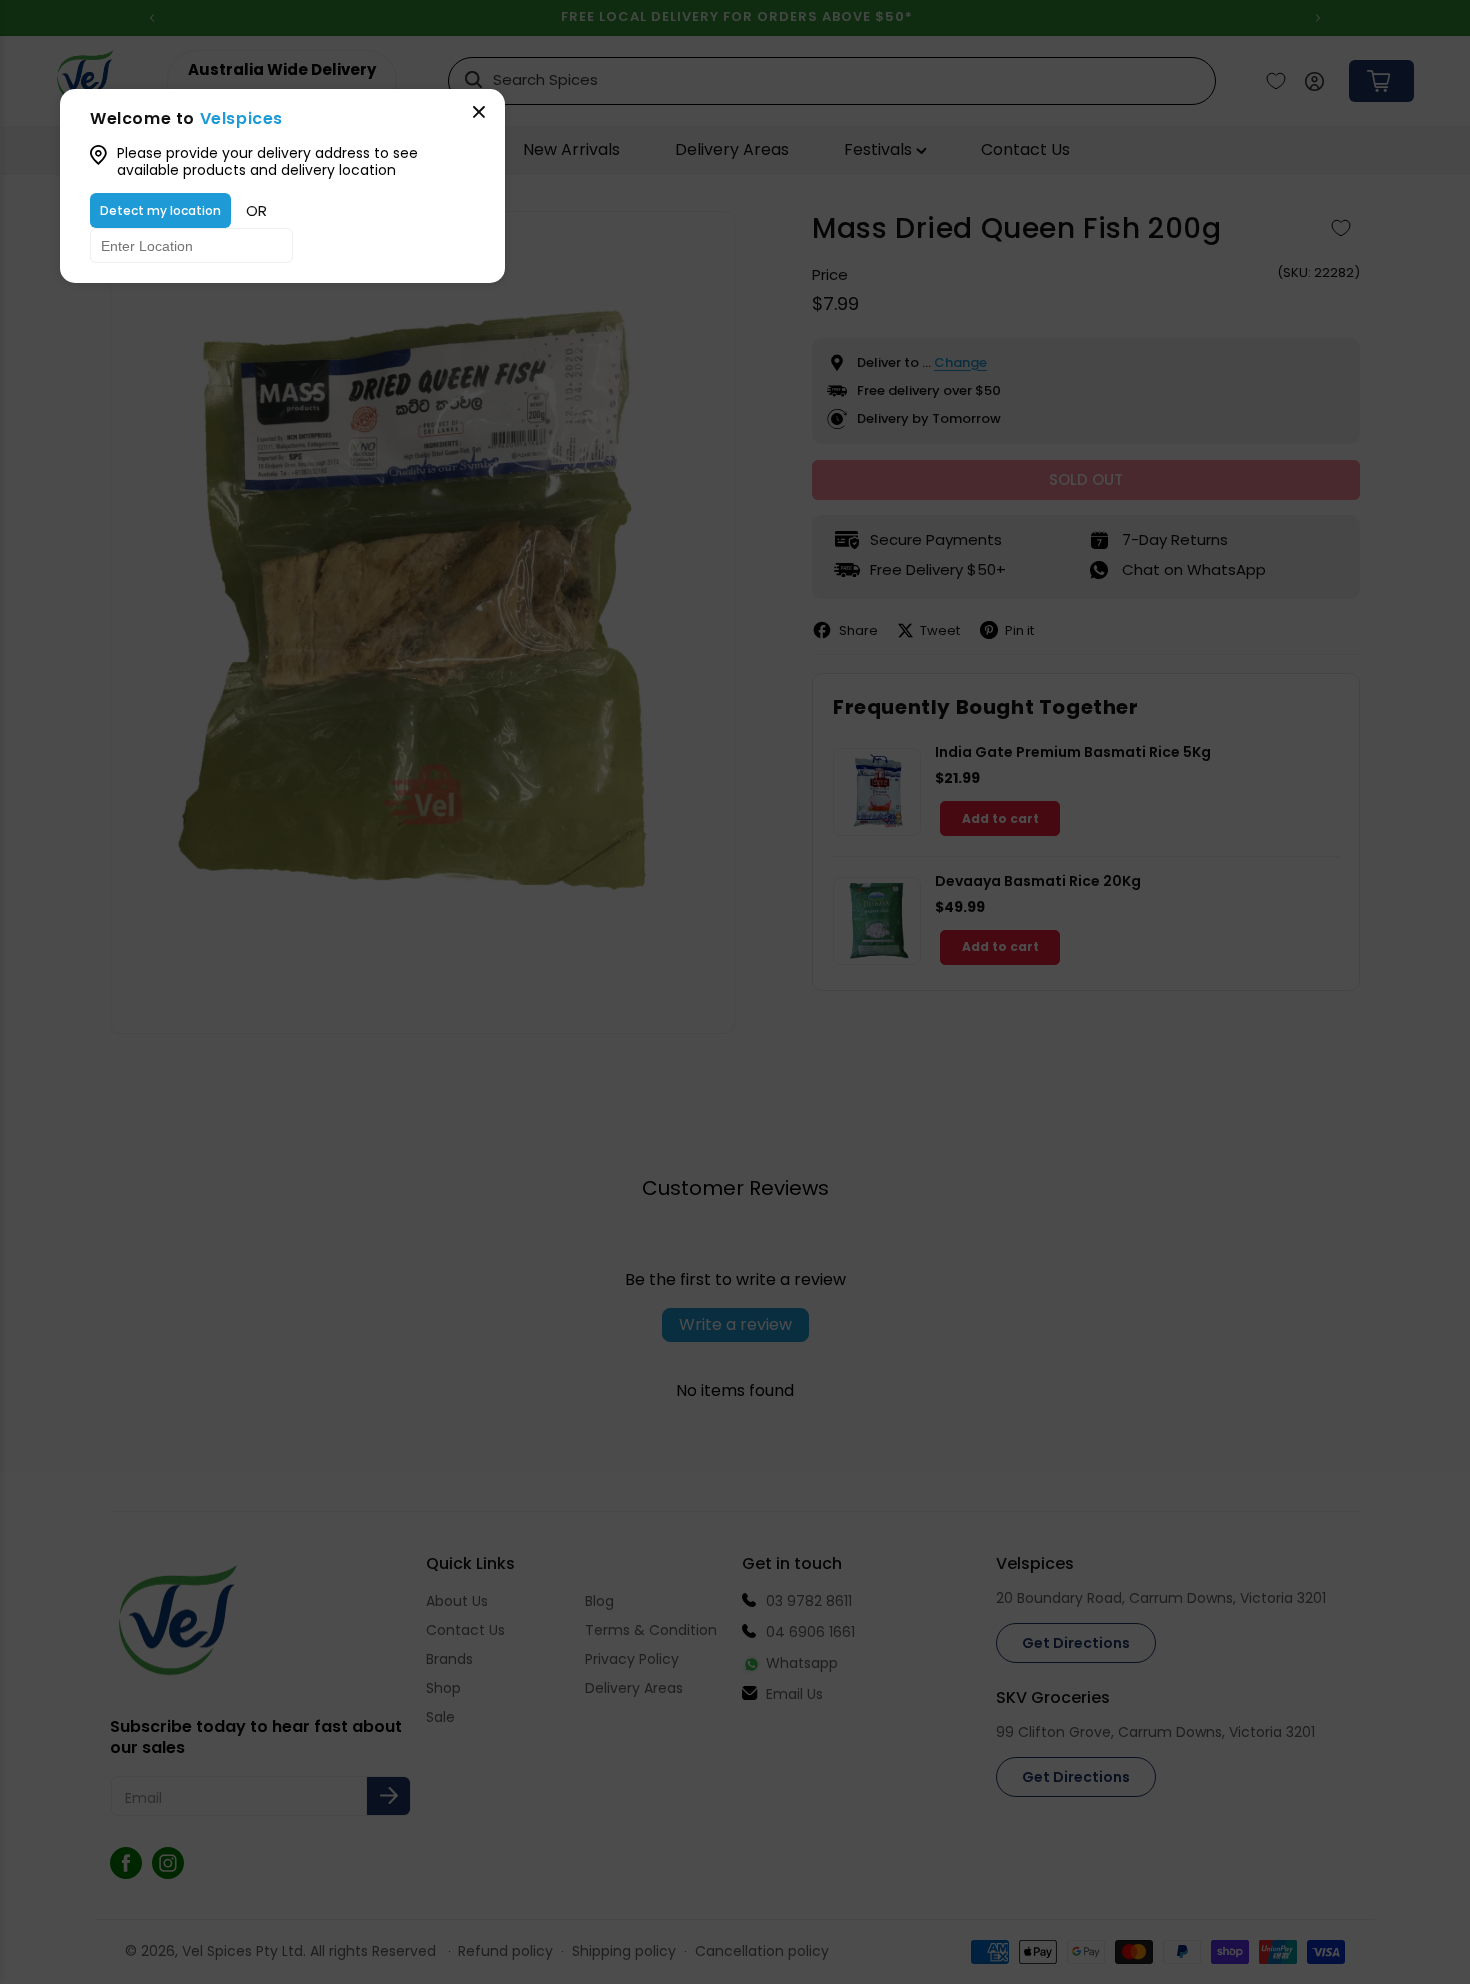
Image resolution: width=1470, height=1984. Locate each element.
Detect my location (160, 210)
